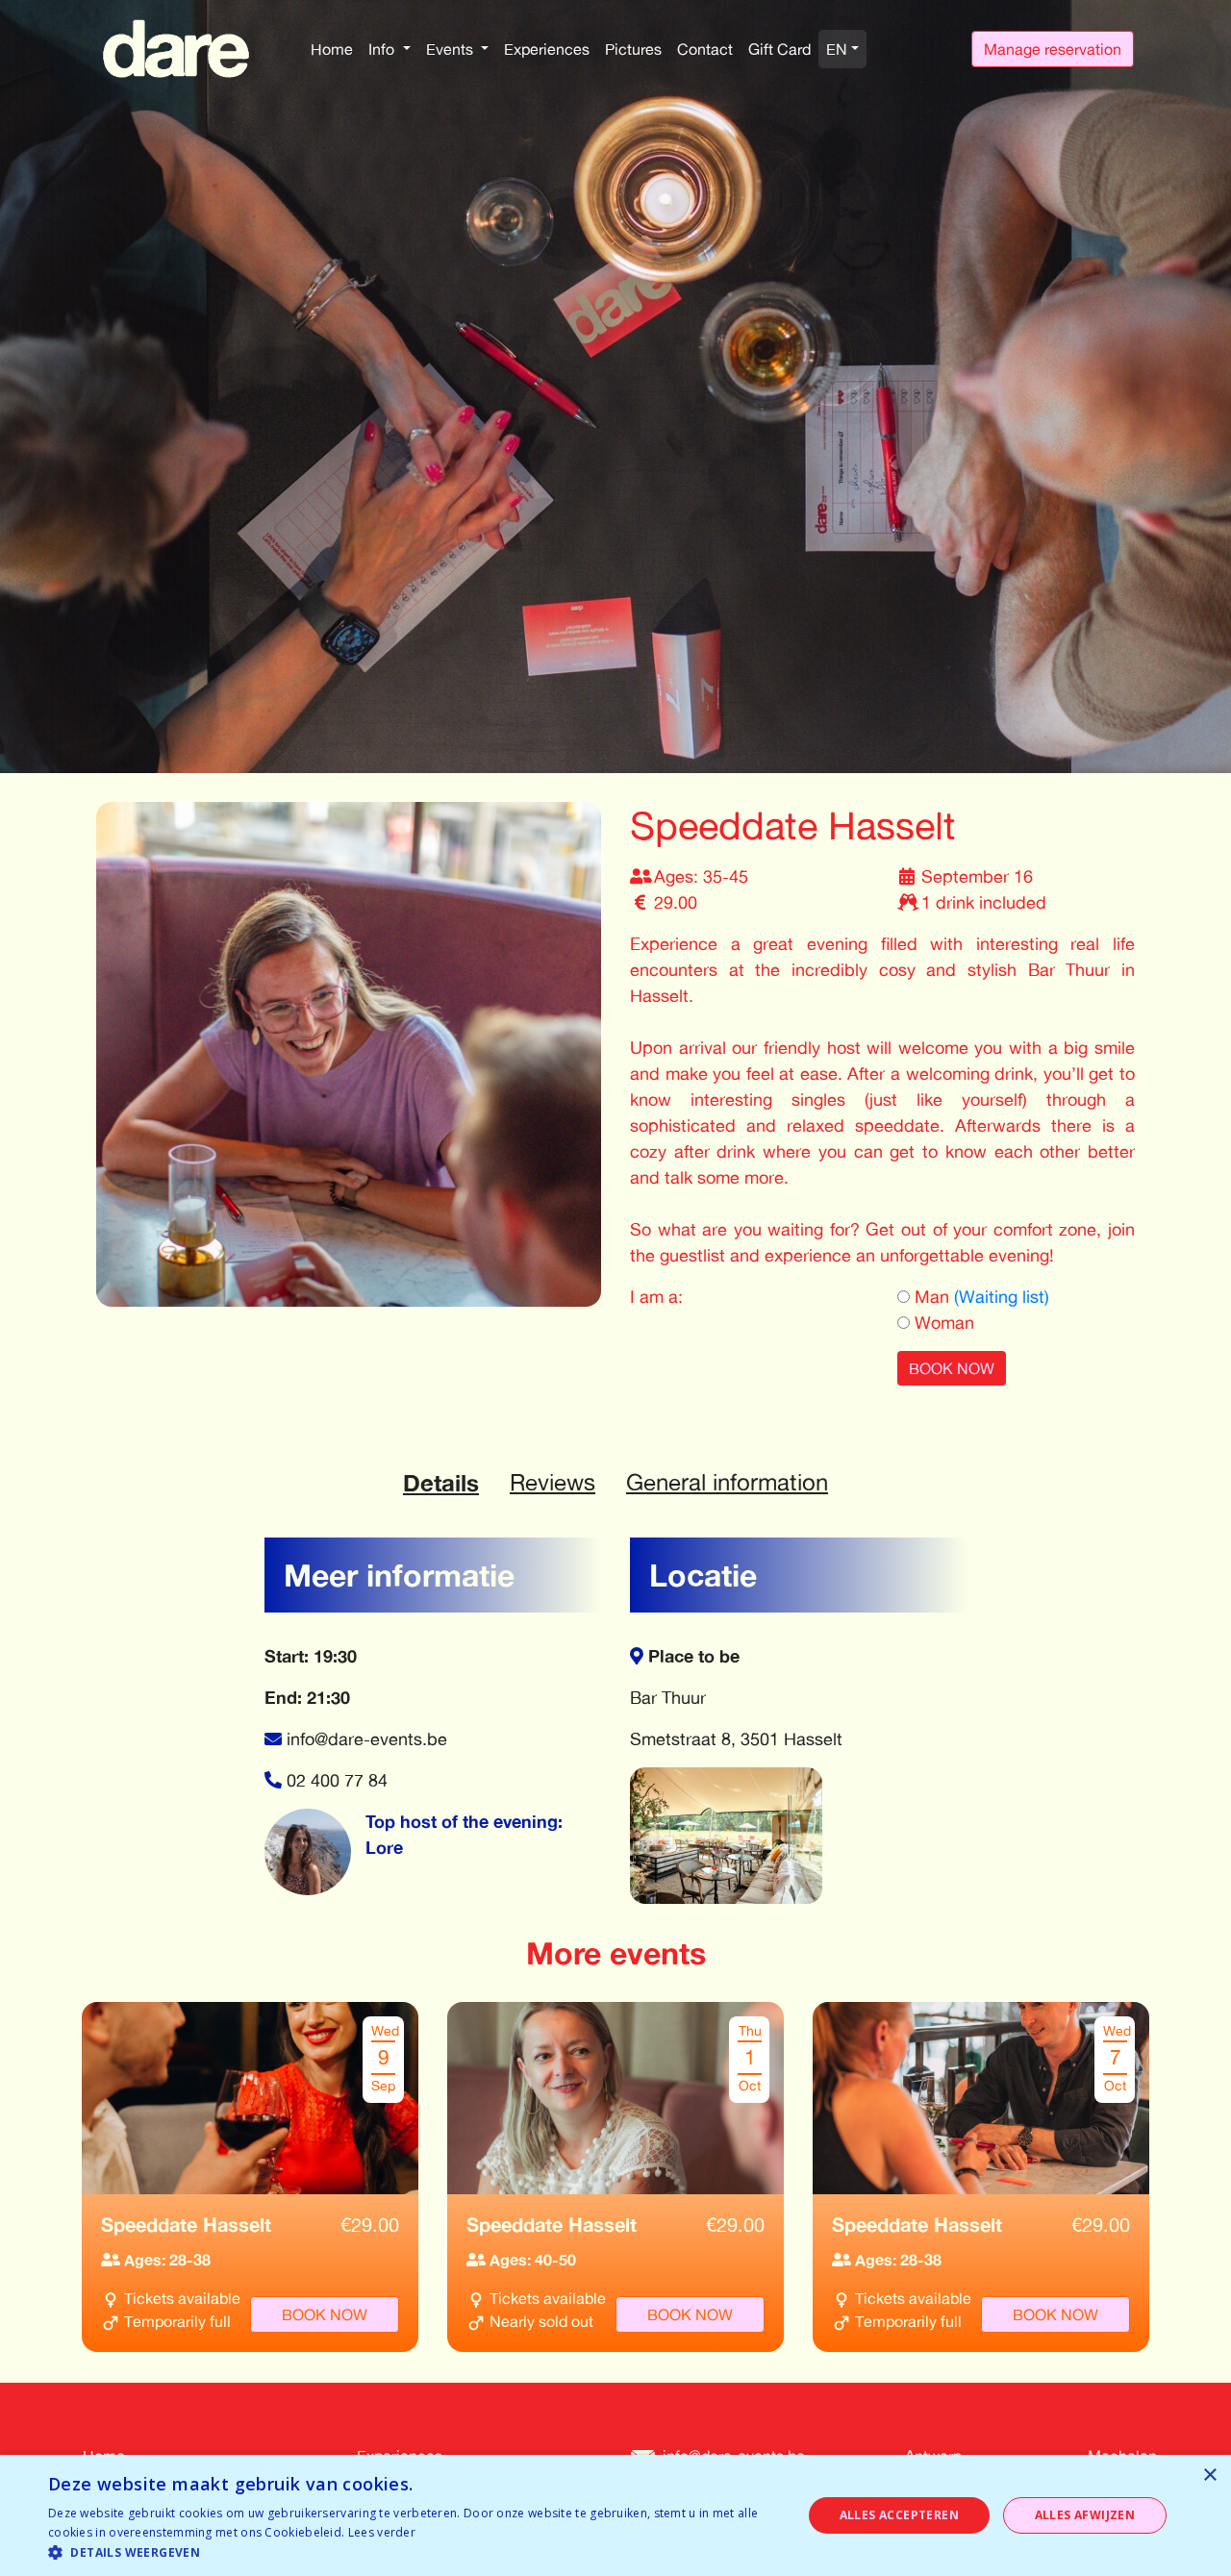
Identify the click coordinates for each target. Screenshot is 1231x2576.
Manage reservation (1053, 49)
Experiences (547, 49)
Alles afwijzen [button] (1085, 2515)
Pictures (633, 49)
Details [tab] (441, 1483)
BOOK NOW (952, 1368)
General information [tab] (727, 1482)
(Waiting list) (1002, 1296)
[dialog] (615, 2515)
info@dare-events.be (367, 1738)
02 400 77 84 (337, 1780)
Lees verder (382, 2532)
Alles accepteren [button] (899, 2515)
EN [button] (837, 49)
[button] (414, 2552)
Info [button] (383, 49)
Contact (705, 49)
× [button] (1209, 2476)
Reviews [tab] (553, 1482)
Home (332, 49)
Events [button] (452, 49)
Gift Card (779, 49)
